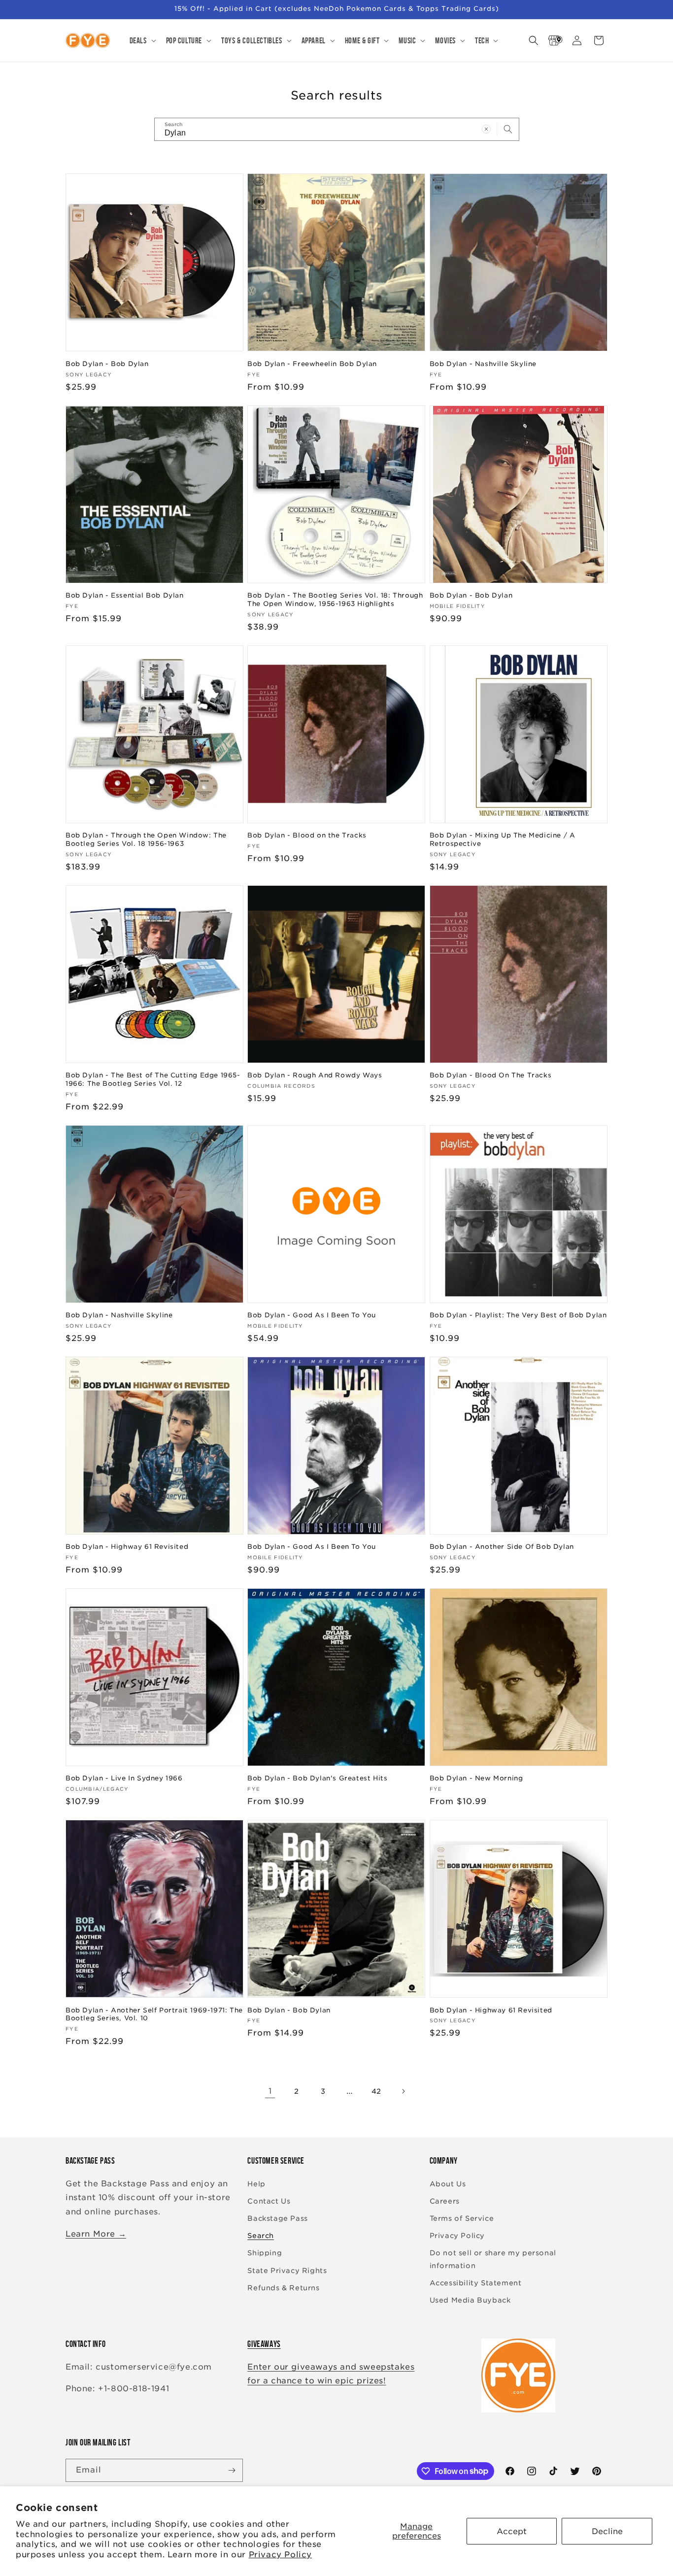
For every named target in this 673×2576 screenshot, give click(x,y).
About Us (448, 2184)
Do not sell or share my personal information (493, 2259)
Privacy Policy (280, 2555)
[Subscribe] (232, 2470)
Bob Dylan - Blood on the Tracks (307, 835)
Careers (445, 2201)
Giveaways (264, 2344)
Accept (512, 2531)
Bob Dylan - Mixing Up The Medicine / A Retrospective (503, 839)
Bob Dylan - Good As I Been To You (312, 1315)
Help (256, 2184)
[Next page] (403, 2091)
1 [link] (270, 2091)
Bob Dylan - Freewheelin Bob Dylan (312, 364)
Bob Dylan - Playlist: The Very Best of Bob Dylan (518, 1315)
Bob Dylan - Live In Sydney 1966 (124, 1778)
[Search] (508, 129)
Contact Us (269, 2201)
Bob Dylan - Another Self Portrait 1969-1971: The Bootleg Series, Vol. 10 (154, 2014)
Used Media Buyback (470, 2300)
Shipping (265, 2253)
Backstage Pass (277, 2218)
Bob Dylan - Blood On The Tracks (491, 1075)
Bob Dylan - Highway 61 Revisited (127, 1547)
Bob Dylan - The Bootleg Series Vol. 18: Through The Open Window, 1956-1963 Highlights (335, 600)
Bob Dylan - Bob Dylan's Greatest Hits (317, 1778)
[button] (142, 40)
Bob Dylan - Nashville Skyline (483, 364)
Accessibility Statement (476, 2283)
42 (376, 2091)
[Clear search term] (486, 129)
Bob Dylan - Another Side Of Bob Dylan (502, 1547)
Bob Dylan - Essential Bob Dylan (125, 595)
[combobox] (337, 129)
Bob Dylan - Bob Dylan (107, 364)
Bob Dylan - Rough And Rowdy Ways (315, 1075)
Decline (607, 2531)
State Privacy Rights (287, 2271)
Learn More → (96, 2234)
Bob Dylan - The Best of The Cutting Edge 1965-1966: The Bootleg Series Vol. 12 (153, 1079)
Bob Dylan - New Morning (476, 1778)
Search (261, 2236)
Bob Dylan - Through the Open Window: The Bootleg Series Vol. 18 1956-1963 (146, 839)
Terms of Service (462, 2218)
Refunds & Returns (283, 2288)
